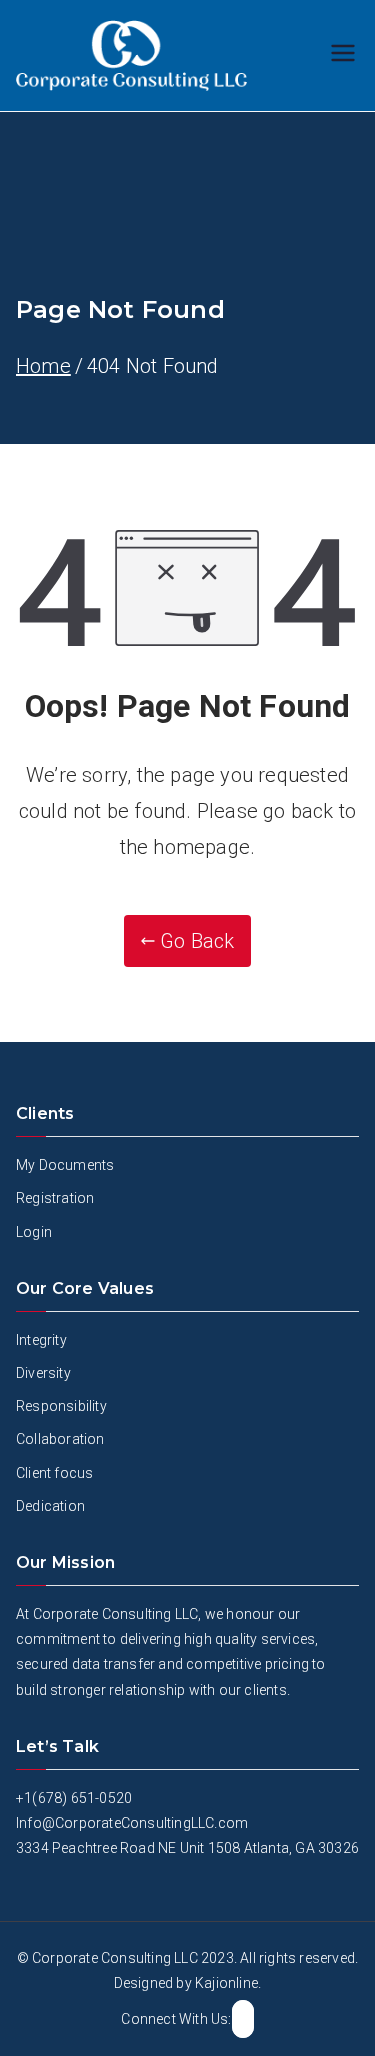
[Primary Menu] (343, 55)
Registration (55, 1198)
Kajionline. (228, 1983)
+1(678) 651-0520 (74, 1798)
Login (34, 1232)
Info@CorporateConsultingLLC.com (132, 1823)
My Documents (65, 1165)
